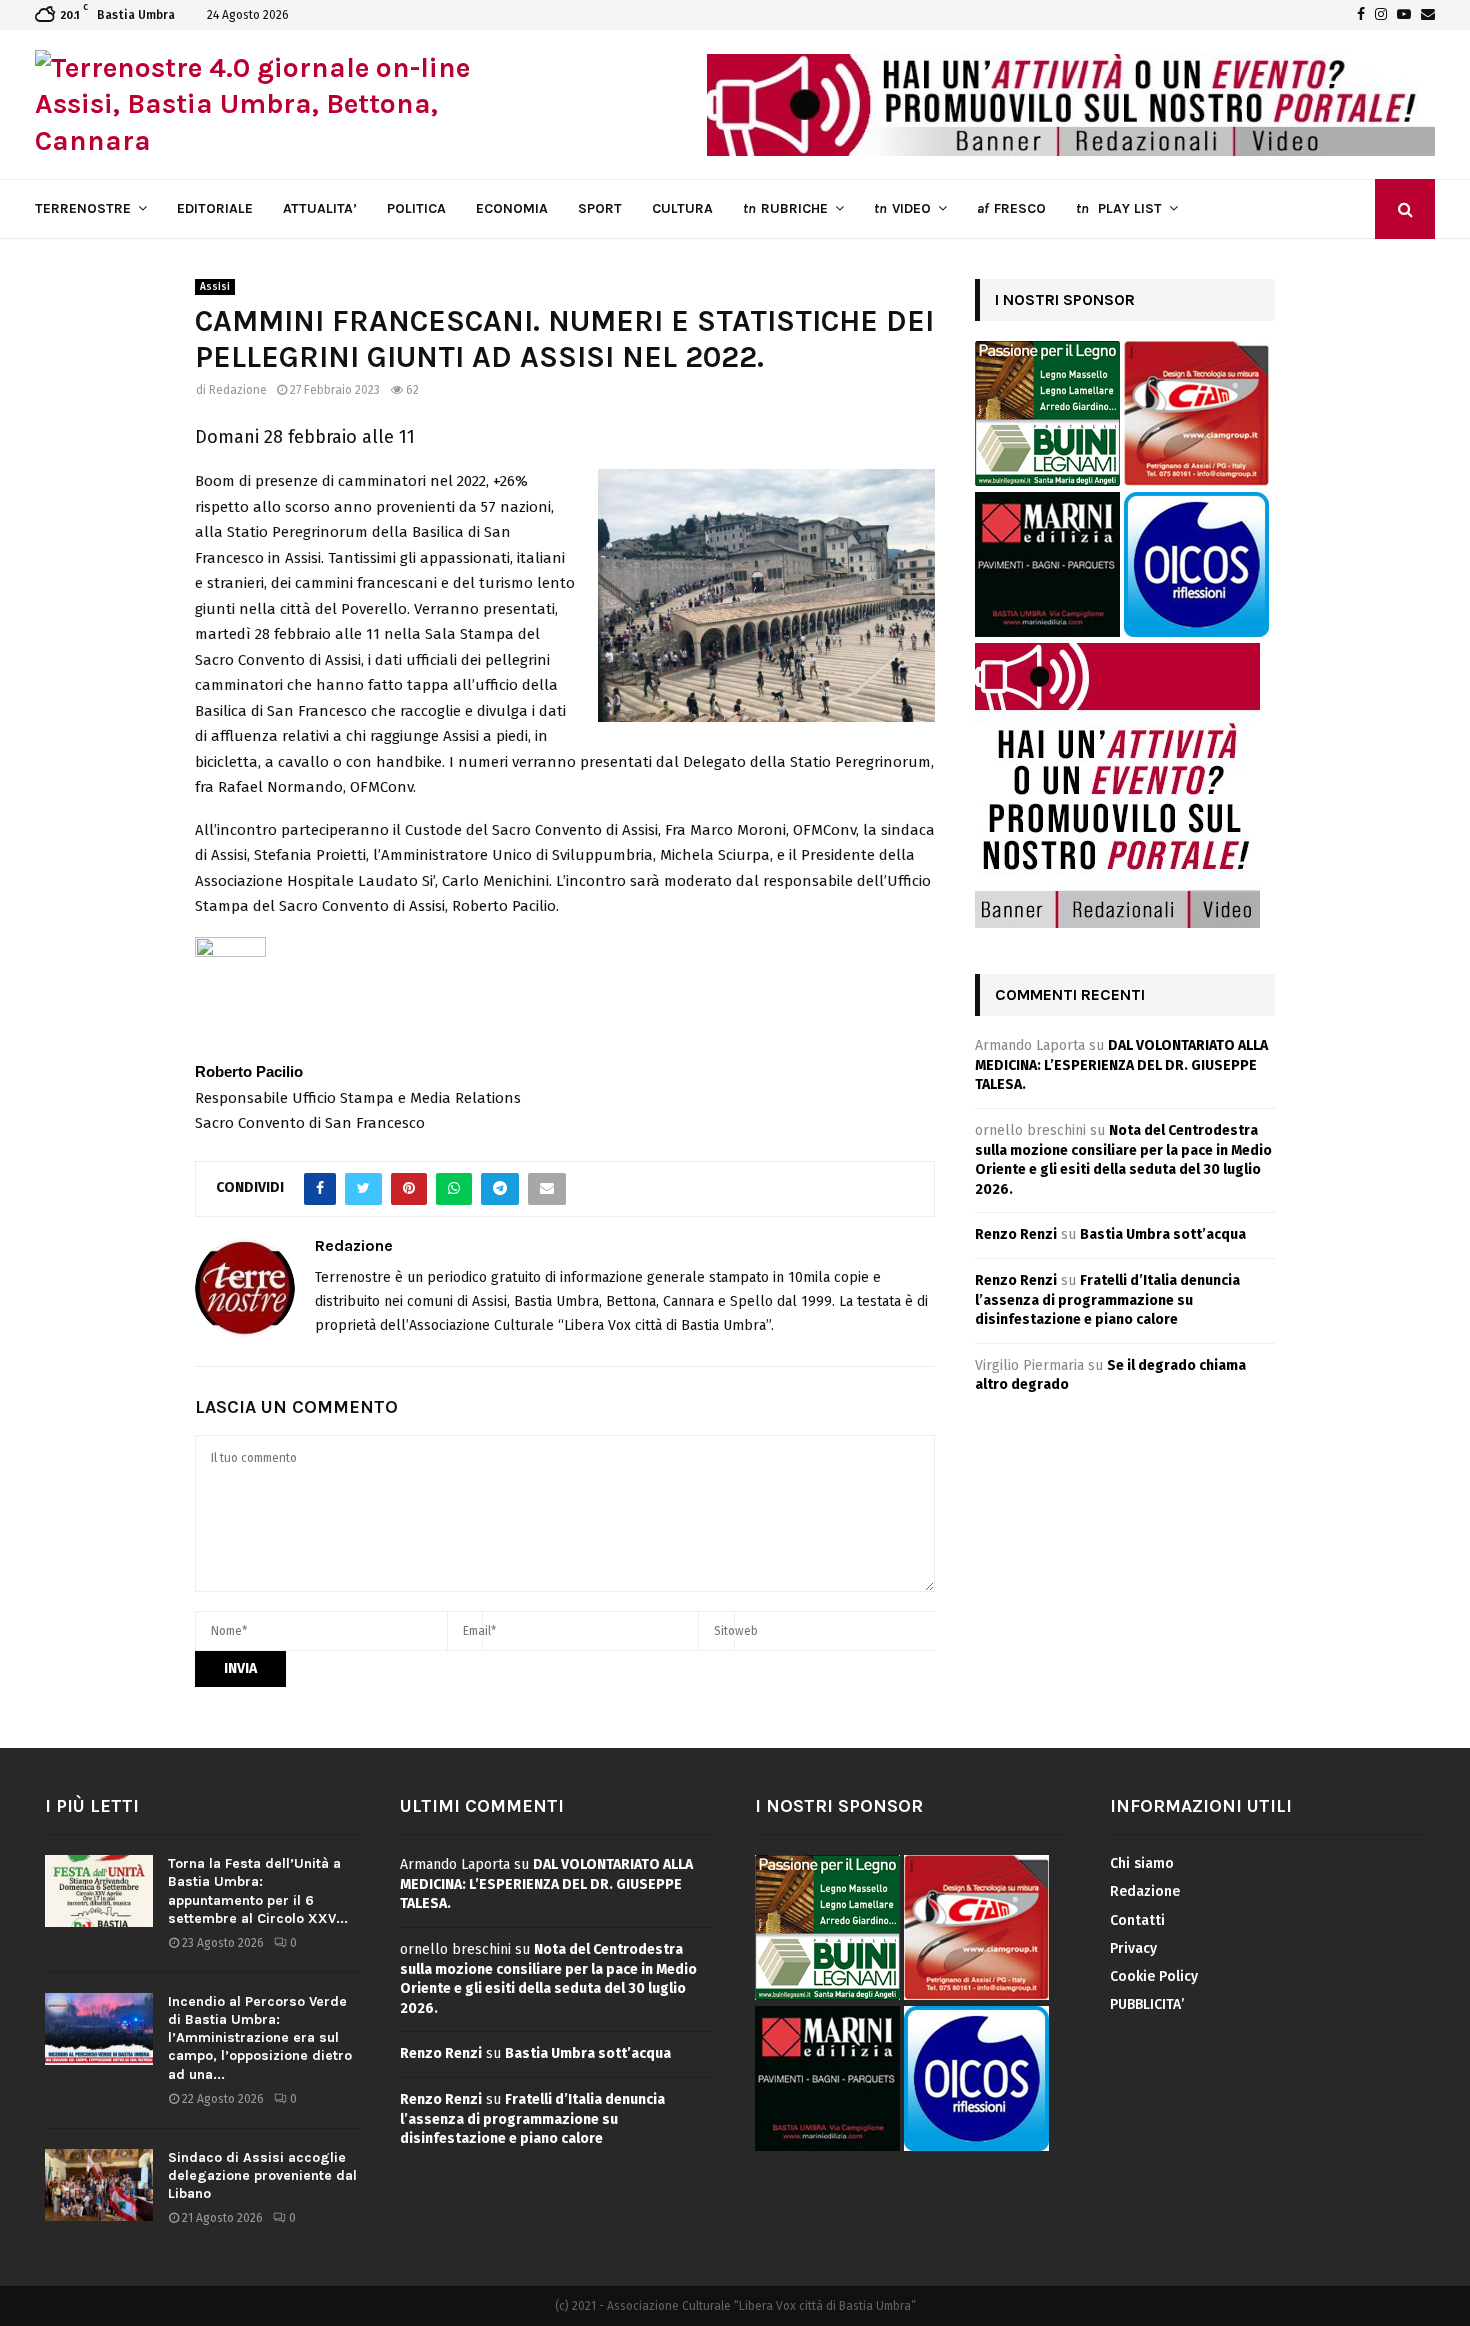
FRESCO (1011, 208)
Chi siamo (1142, 1863)
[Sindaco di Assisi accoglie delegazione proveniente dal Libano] (99, 2185)
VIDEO (902, 208)
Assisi (215, 287)
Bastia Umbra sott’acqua (1163, 1234)
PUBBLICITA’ (1147, 2004)
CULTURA (682, 208)
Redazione (238, 390)
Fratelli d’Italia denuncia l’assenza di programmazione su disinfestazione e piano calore (1107, 1300)
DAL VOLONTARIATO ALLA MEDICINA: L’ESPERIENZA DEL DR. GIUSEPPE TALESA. (1121, 1065)
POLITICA (416, 208)
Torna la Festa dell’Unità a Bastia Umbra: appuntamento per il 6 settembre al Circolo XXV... (258, 1891)
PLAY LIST (1119, 208)
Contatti (1137, 1920)
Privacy (1133, 1948)
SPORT (600, 208)
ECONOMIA (512, 208)
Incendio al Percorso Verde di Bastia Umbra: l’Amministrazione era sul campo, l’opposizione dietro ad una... (260, 2038)
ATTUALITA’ (320, 208)
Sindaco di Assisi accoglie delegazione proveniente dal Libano (262, 2175)
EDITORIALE (215, 208)
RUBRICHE (785, 208)
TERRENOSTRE (83, 208)
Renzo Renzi (1016, 1234)
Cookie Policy (1154, 1976)
